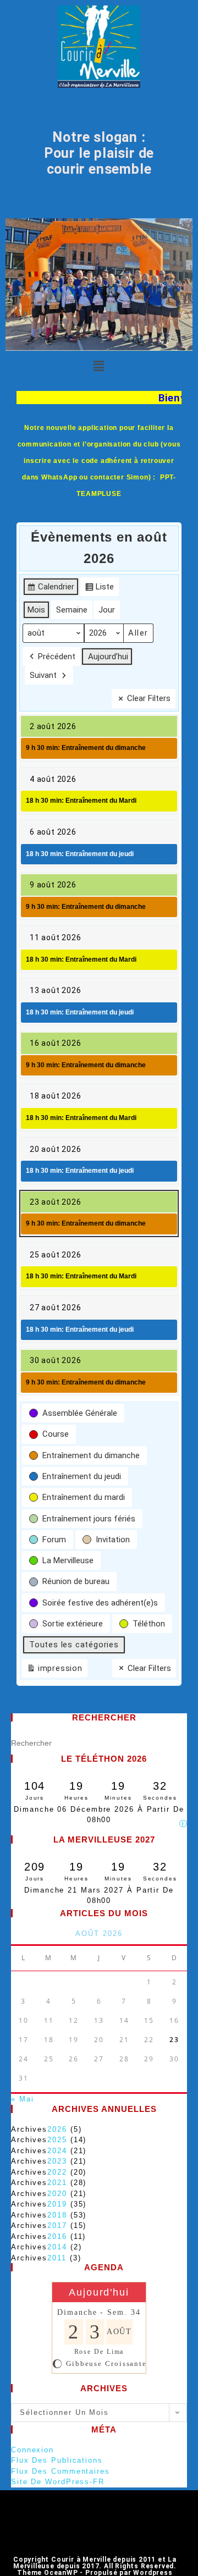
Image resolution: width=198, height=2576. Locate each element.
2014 (57, 2247)
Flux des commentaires (61, 2471)
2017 (57, 2225)
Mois (36, 610)
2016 (57, 2236)
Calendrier (51, 589)
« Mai (23, 2099)
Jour (107, 610)
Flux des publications (57, 2460)
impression (54, 1670)
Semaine (72, 610)
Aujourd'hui (99, 2292)
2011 (57, 2258)
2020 (57, 2194)
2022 (57, 2172)
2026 (57, 2129)
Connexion (32, 2450)
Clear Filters (149, 698)
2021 (57, 2183)
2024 (57, 2151)
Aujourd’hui (108, 657)
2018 (57, 2215)
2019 (57, 2204)
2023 (57, 2161)
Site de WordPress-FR (58, 2482)
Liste (99, 589)
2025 (57, 2140)
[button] (99, 367)
